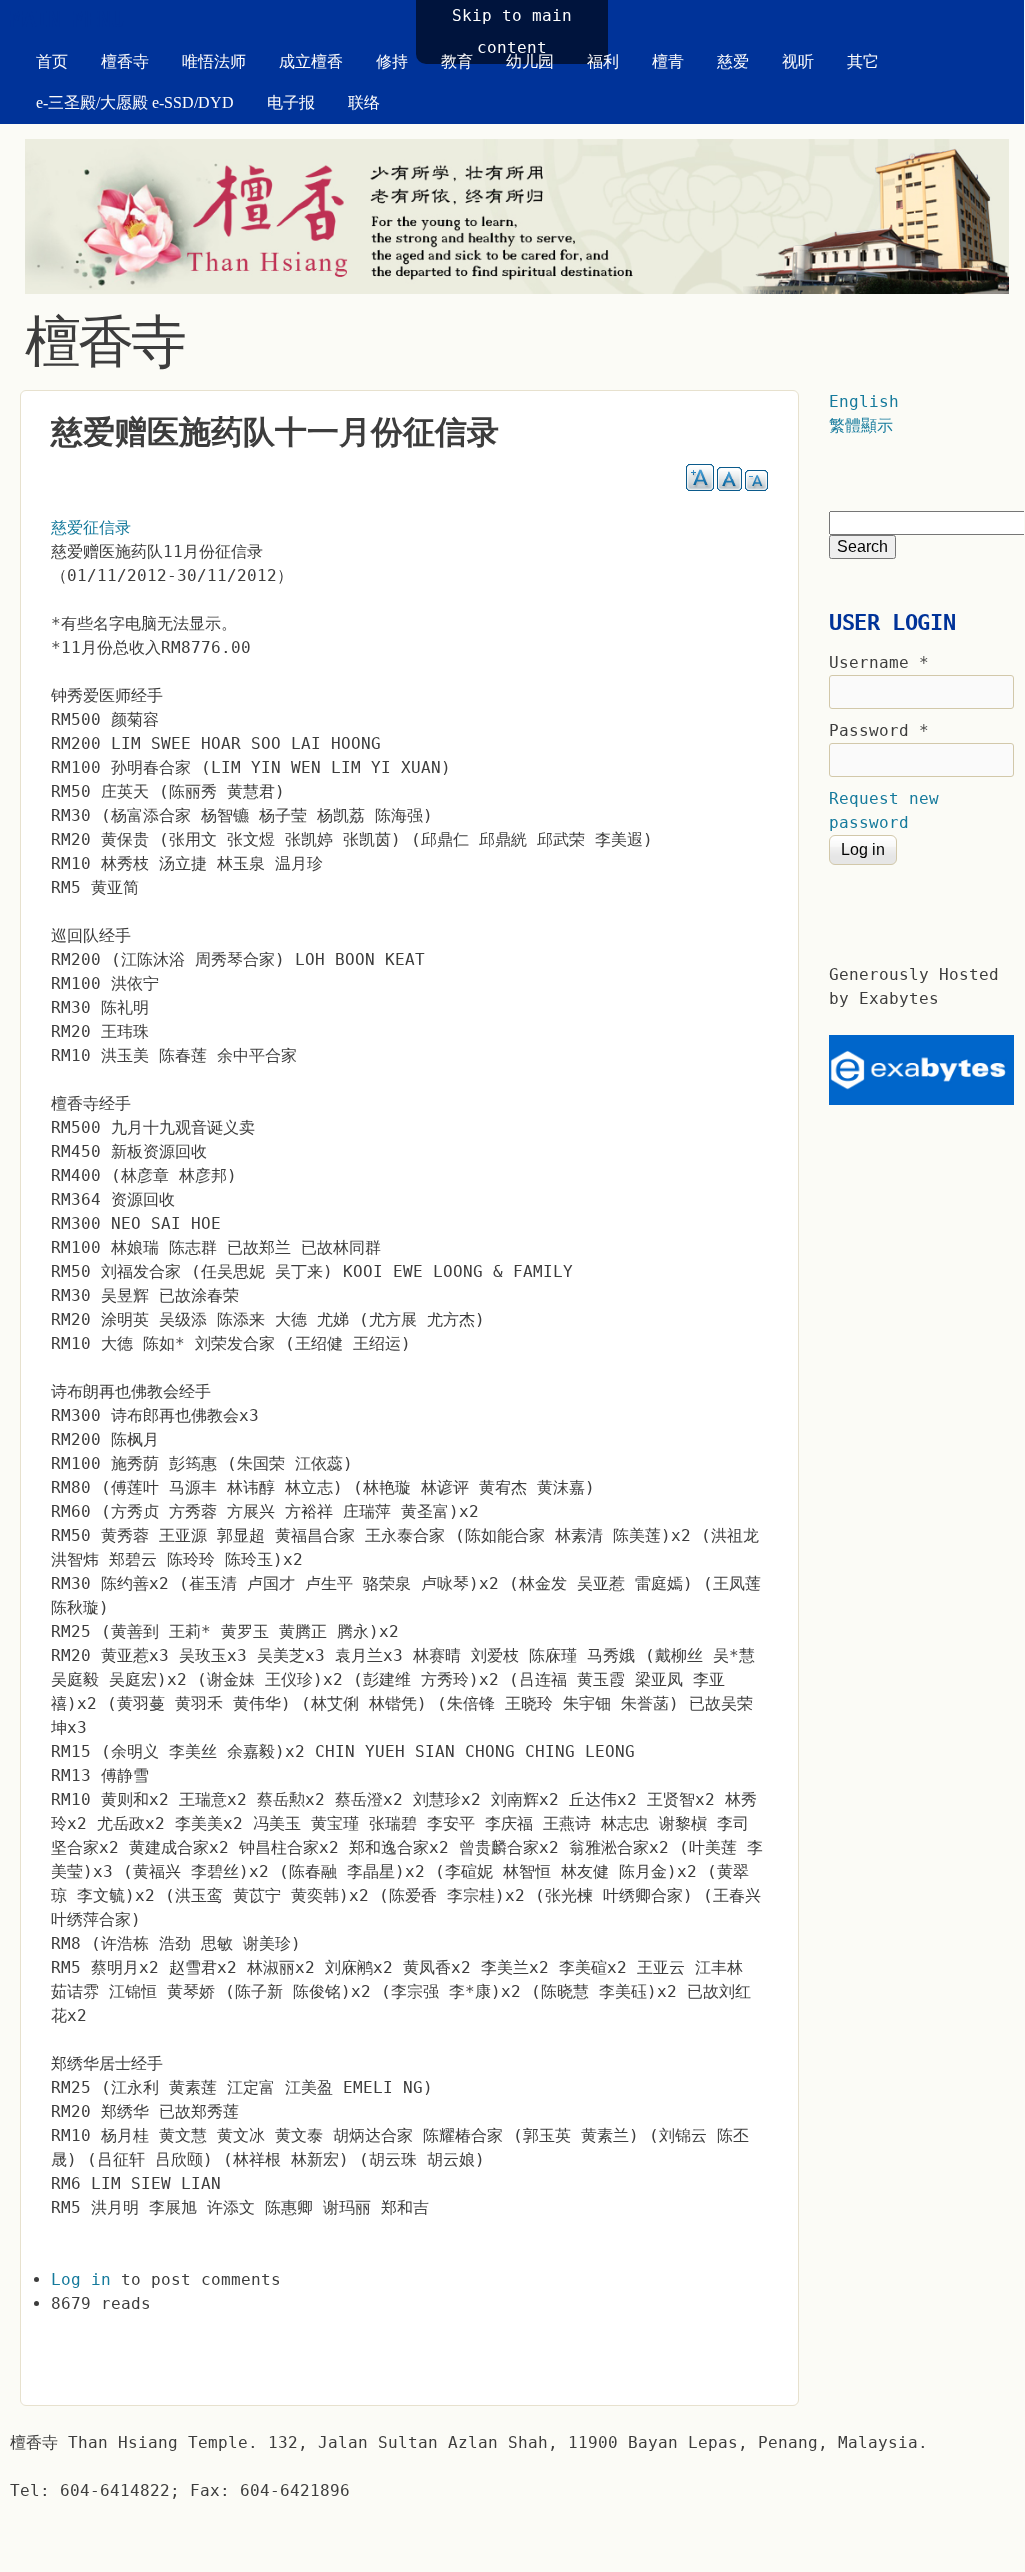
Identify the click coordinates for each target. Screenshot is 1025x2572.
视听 (798, 61)
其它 (863, 61)
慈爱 (733, 61)
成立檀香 (311, 61)
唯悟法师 (214, 61)
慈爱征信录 (91, 527)
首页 (52, 61)
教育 (457, 61)
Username (879, 662)
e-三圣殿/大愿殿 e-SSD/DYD (135, 102)
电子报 (291, 102)
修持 (392, 61)
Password (879, 730)
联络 (364, 102)
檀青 (668, 61)
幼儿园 (530, 61)
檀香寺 (125, 61)
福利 (603, 61)
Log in (81, 2279)
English (864, 401)
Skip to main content (512, 31)
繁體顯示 (861, 425)
